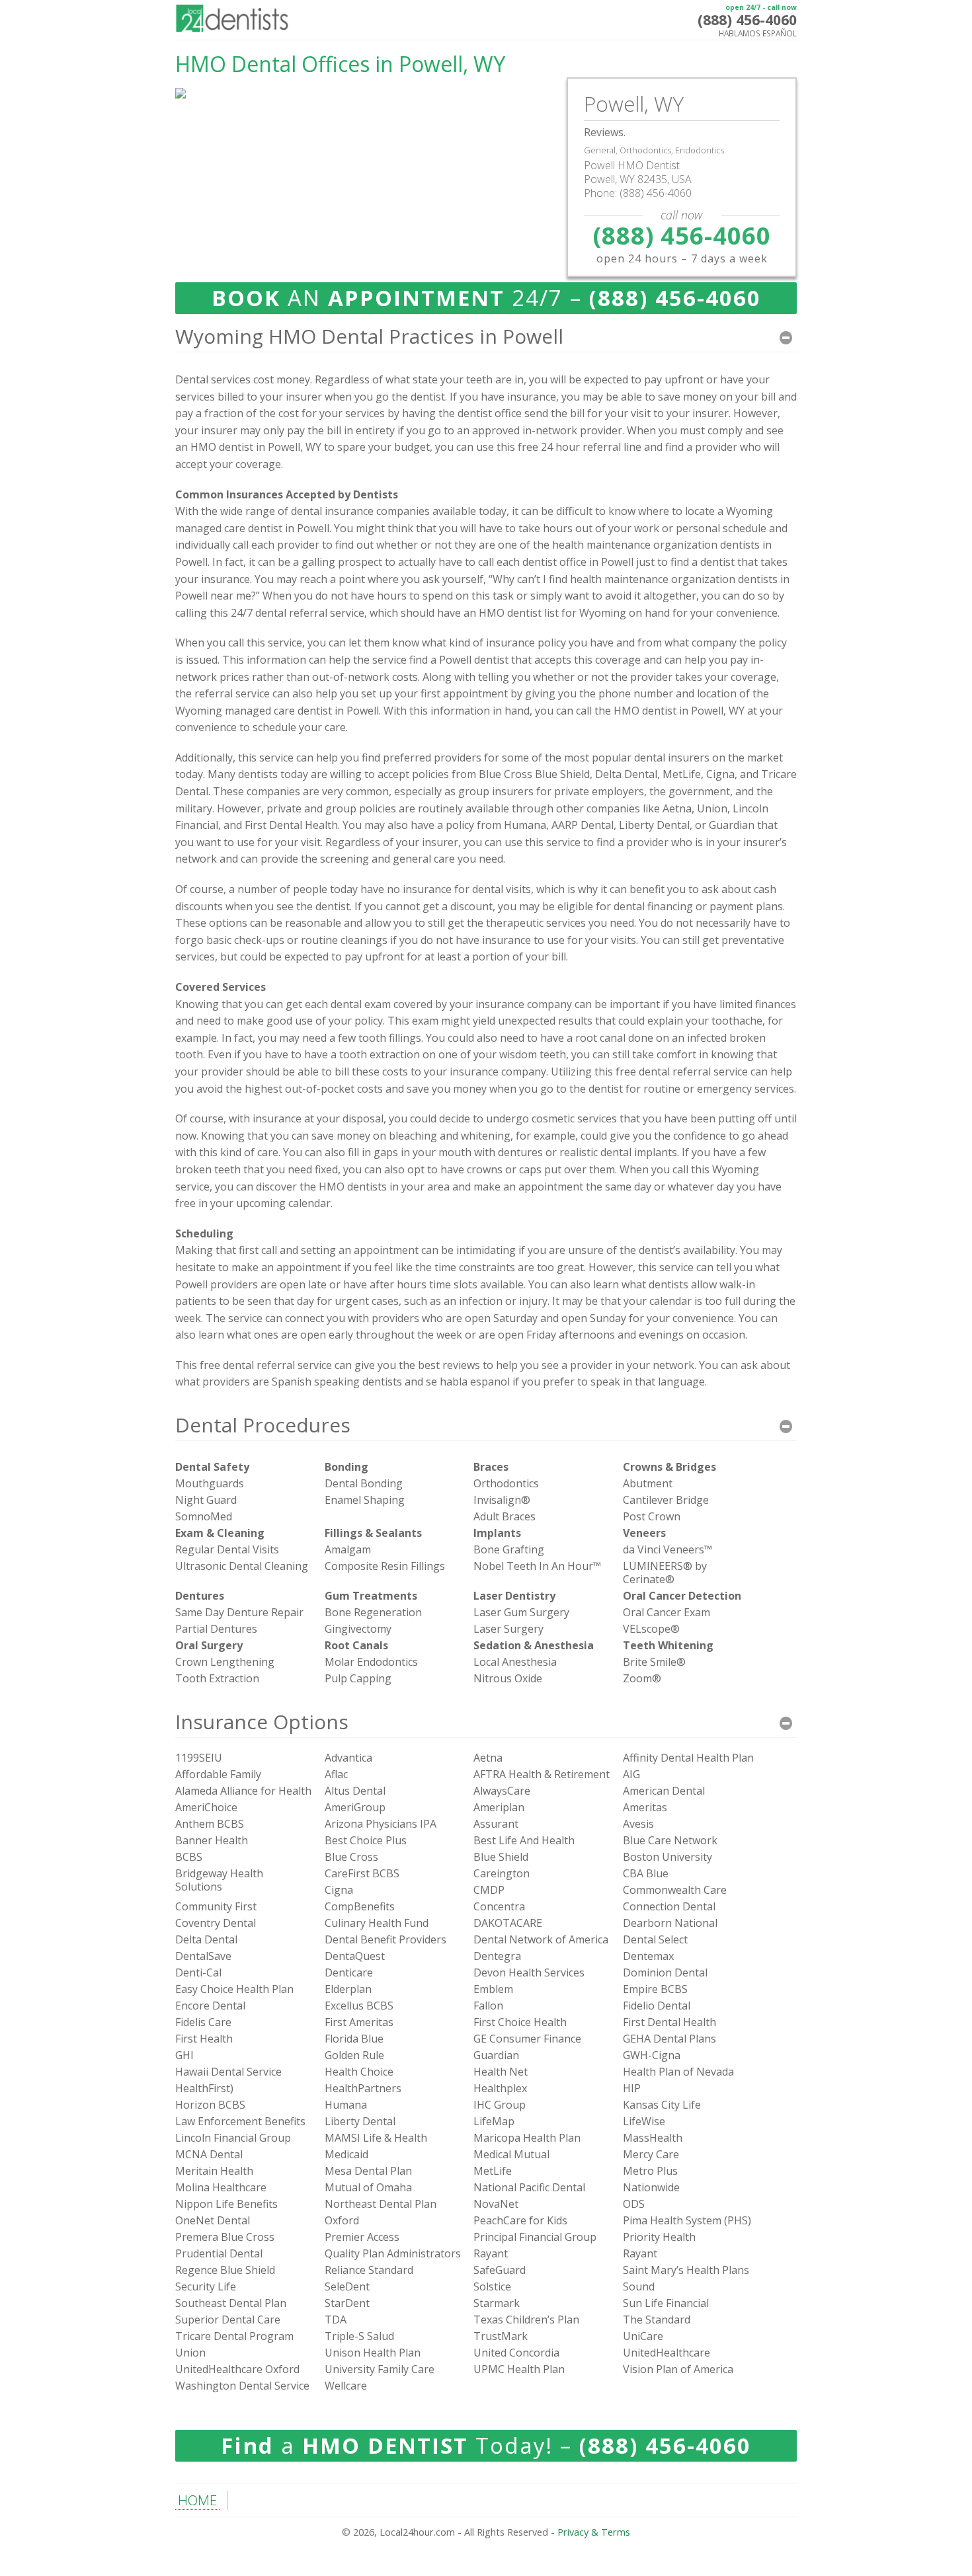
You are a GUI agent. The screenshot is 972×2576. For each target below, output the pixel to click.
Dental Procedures (263, 1425)
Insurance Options (262, 1722)
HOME (197, 2500)
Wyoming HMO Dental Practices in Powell (369, 336)
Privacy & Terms (594, 2532)
